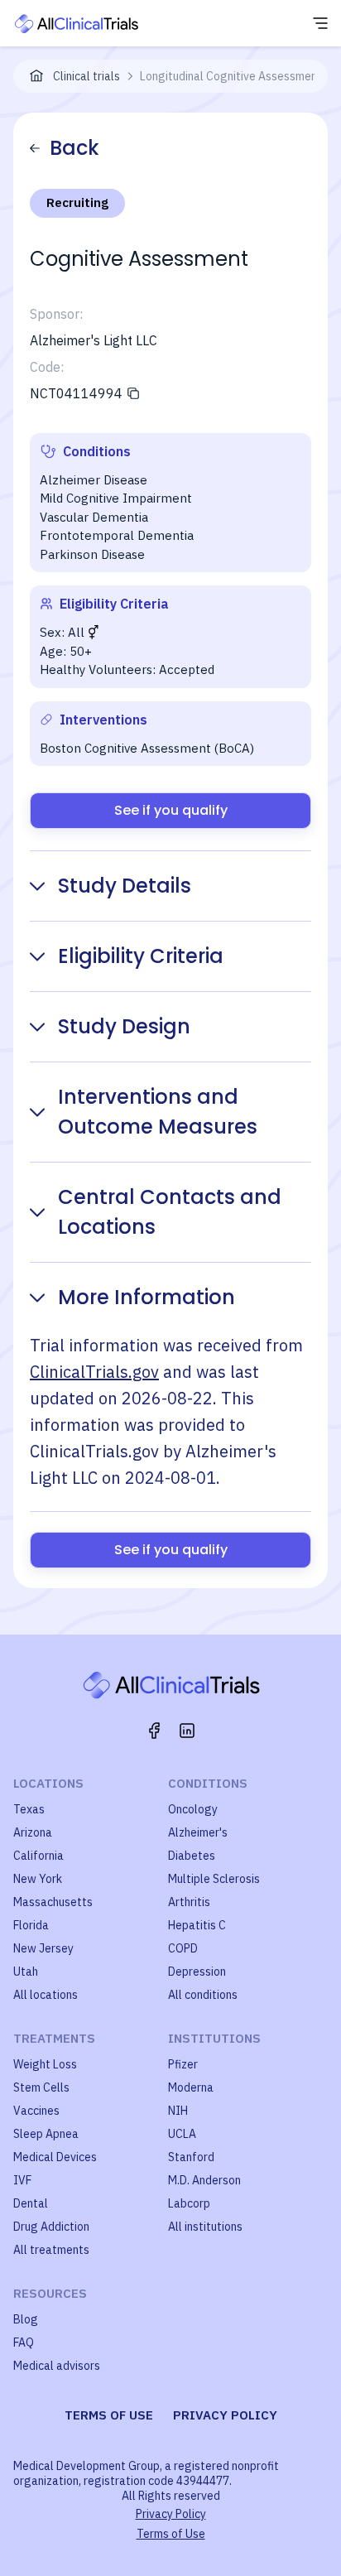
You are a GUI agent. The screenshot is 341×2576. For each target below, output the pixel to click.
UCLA (182, 2134)
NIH (178, 2111)
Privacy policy (225, 2415)
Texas (29, 1809)
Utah (26, 1972)
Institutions (214, 2038)
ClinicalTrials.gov (94, 1372)
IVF (22, 2180)
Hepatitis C (197, 1925)
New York (38, 1879)
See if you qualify (171, 810)
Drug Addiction (51, 2227)
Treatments (54, 2038)
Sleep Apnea (46, 2134)
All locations (46, 1995)
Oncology (193, 1809)
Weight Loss (45, 2064)
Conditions (208, 1783)
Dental (31, 2203)
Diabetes (192, 1856)
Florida (31, 1925)
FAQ (24, 2342)
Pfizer (183, 2064)
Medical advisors (57, 2366)
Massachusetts (53, 1902)
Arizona (33, 1832)
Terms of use (109, 2415)
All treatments (51, 2250)
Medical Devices (55, 2157)
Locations (48, 1783)
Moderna (191, 2087)
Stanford (191, 2157)
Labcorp (189, 2203)
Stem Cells (41, 2087)
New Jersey (43, 1948)
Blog (26, 2319)
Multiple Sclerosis (214, 1879)
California (38, 1856)
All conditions (203, 1995)
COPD (183, 1948)
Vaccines (36, 2111)
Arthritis (189, 1902)
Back (74, 148)
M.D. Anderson (204, 2180)
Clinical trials (86, 76)
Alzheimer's (198, 1832)
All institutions (205, 2227)
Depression (197, 1972)
